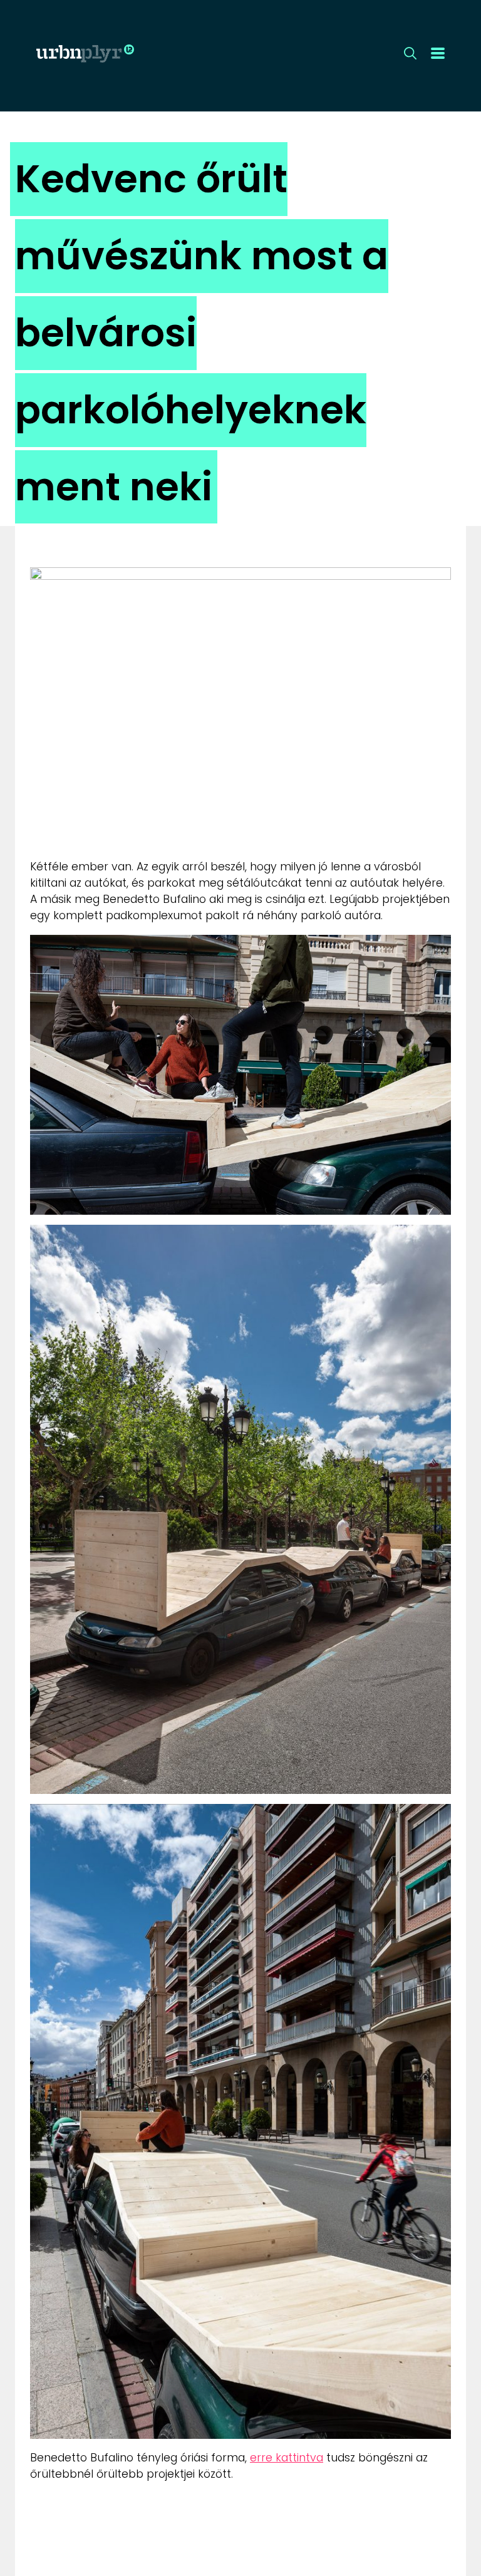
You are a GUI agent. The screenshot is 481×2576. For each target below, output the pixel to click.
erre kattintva (287, 2458)
